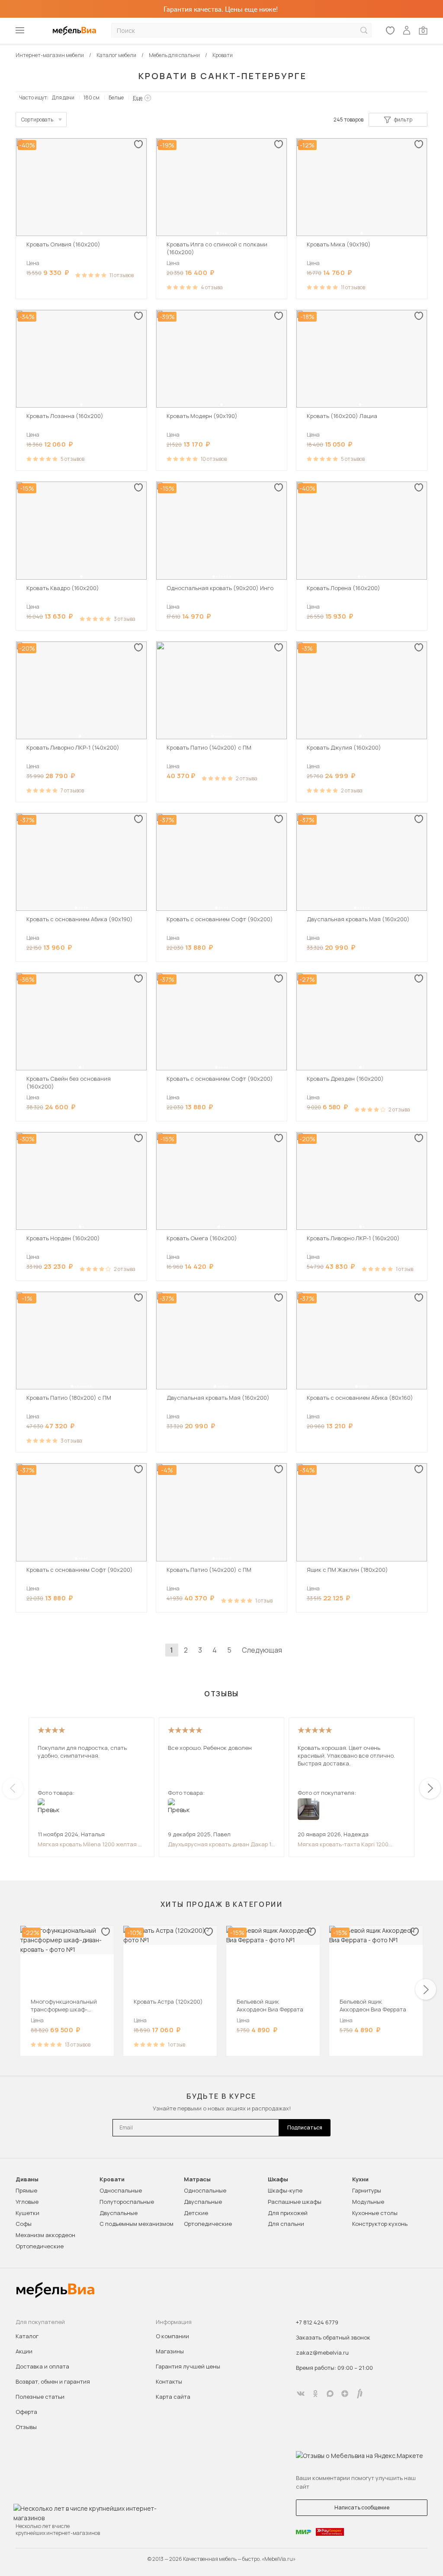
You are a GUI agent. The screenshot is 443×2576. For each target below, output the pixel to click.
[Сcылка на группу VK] (301, 2394)
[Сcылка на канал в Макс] (330, 2394)
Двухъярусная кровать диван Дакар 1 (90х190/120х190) (220, 1844)
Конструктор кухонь (380, 2224)
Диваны (27, 2179)
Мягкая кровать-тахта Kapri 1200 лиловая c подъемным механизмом (347, 1844)
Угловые (27, 2202)
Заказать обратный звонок (333, 2337)
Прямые (26, 2190)
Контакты (169, 2381)
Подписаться (305, 2128)
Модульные (368, 2202)
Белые (116, 97)
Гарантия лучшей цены (188, 2366)
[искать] (364, 30)
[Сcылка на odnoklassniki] (315, 2394)
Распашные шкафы (295, 2202)
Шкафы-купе (285, 2190)
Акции (24, 2351)
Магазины (170, 2351)
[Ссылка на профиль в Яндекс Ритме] (360, 2394)
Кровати (112, 2179)
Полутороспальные (127, 2202)
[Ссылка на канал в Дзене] (345, 2394)
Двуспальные (119, 2213)
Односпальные (121, 2190)
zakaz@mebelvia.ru (322, 2353)
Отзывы (26, 2427)
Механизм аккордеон (45, 2235)
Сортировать (37, 120)
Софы (24, 2224)
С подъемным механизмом (136, 2224)
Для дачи (63, 97)
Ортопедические (40, 2246)
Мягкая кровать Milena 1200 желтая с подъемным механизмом (90, 1844)
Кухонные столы (375, 2213)
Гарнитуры (367, 2190)
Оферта (26, 2412)
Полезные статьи (40, 2397)
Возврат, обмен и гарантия (53, 2381)
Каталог (27, 2336)
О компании (172, 2336)
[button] (81, 233)
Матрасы (197, 2179)
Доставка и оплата (42, 2366)
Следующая (262, 1650)
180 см (91, 97)
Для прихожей (288, 2213)
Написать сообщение (362, 2507)
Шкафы (278, 2179)
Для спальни (286, 2224)
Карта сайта (173, 2397)
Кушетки (27, 2213)
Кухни (360, 2179)
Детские (196, 2213)
